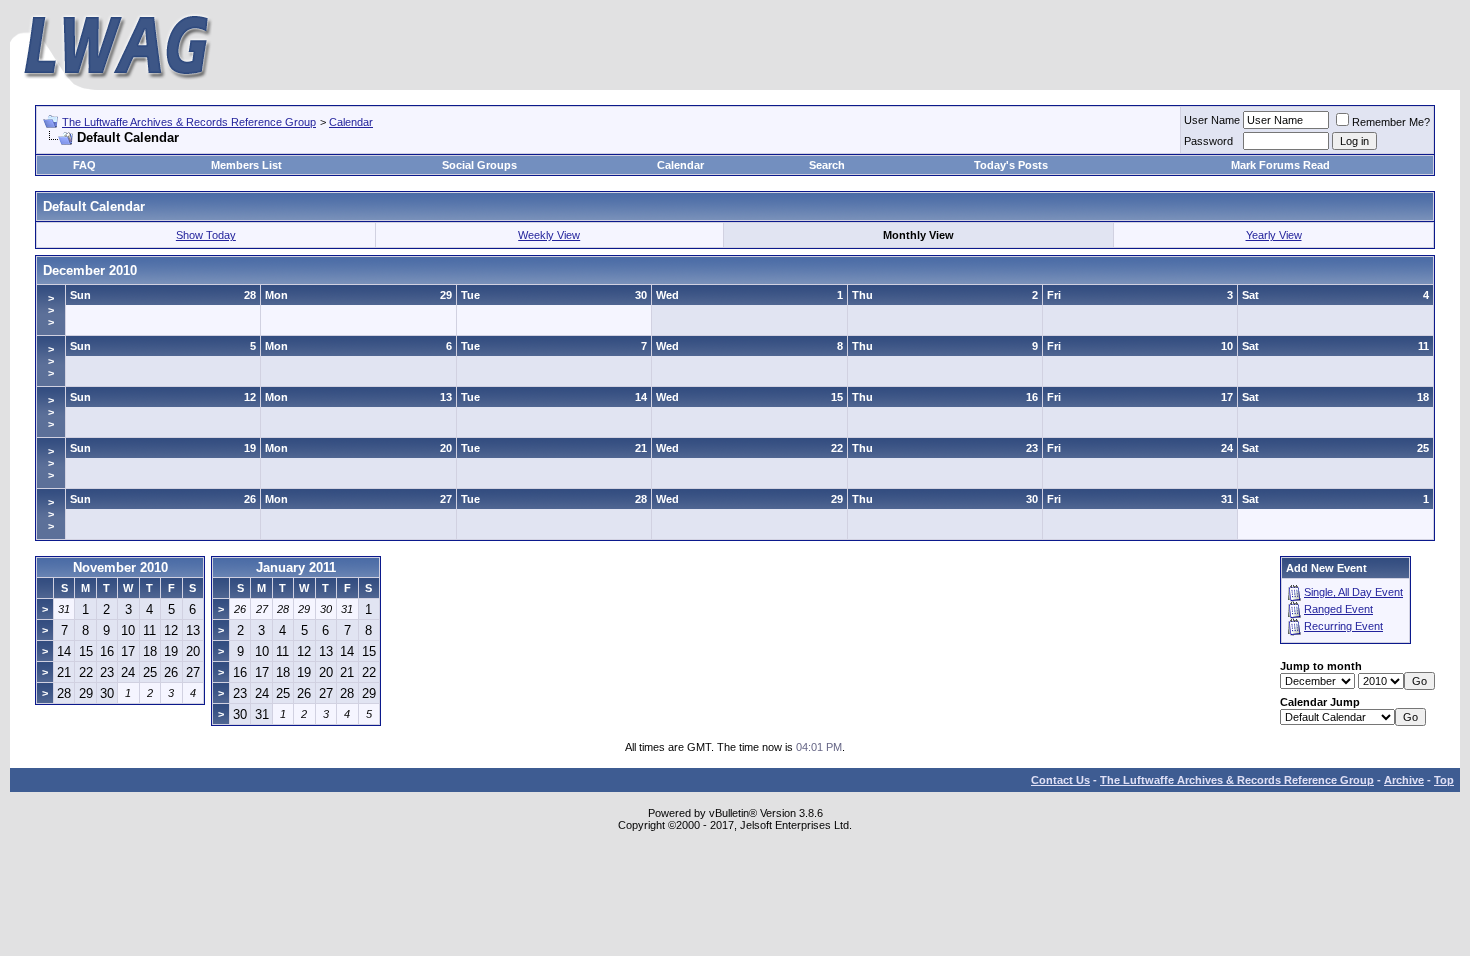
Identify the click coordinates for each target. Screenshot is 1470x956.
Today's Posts (1011, 165)
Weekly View (549, 235)
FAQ (84, 165)
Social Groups (479, 165)
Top (1444, 780)
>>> (51, 310)
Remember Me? (1391, 122)
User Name (1212, 120)
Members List (246, 165)
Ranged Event (1338, 609)
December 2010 (90, 270)
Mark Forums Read (1280, 165)
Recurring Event (1343, 626)
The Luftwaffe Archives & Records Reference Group (189, 122)
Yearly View (1274, 235)
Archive (1404, 780)
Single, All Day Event (1353, 592)
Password (1208, 141)
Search (827, 165)
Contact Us (1060, 780)
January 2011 (296, 567)
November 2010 (120, 567)
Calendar (351, 122)
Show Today (206, 235)
